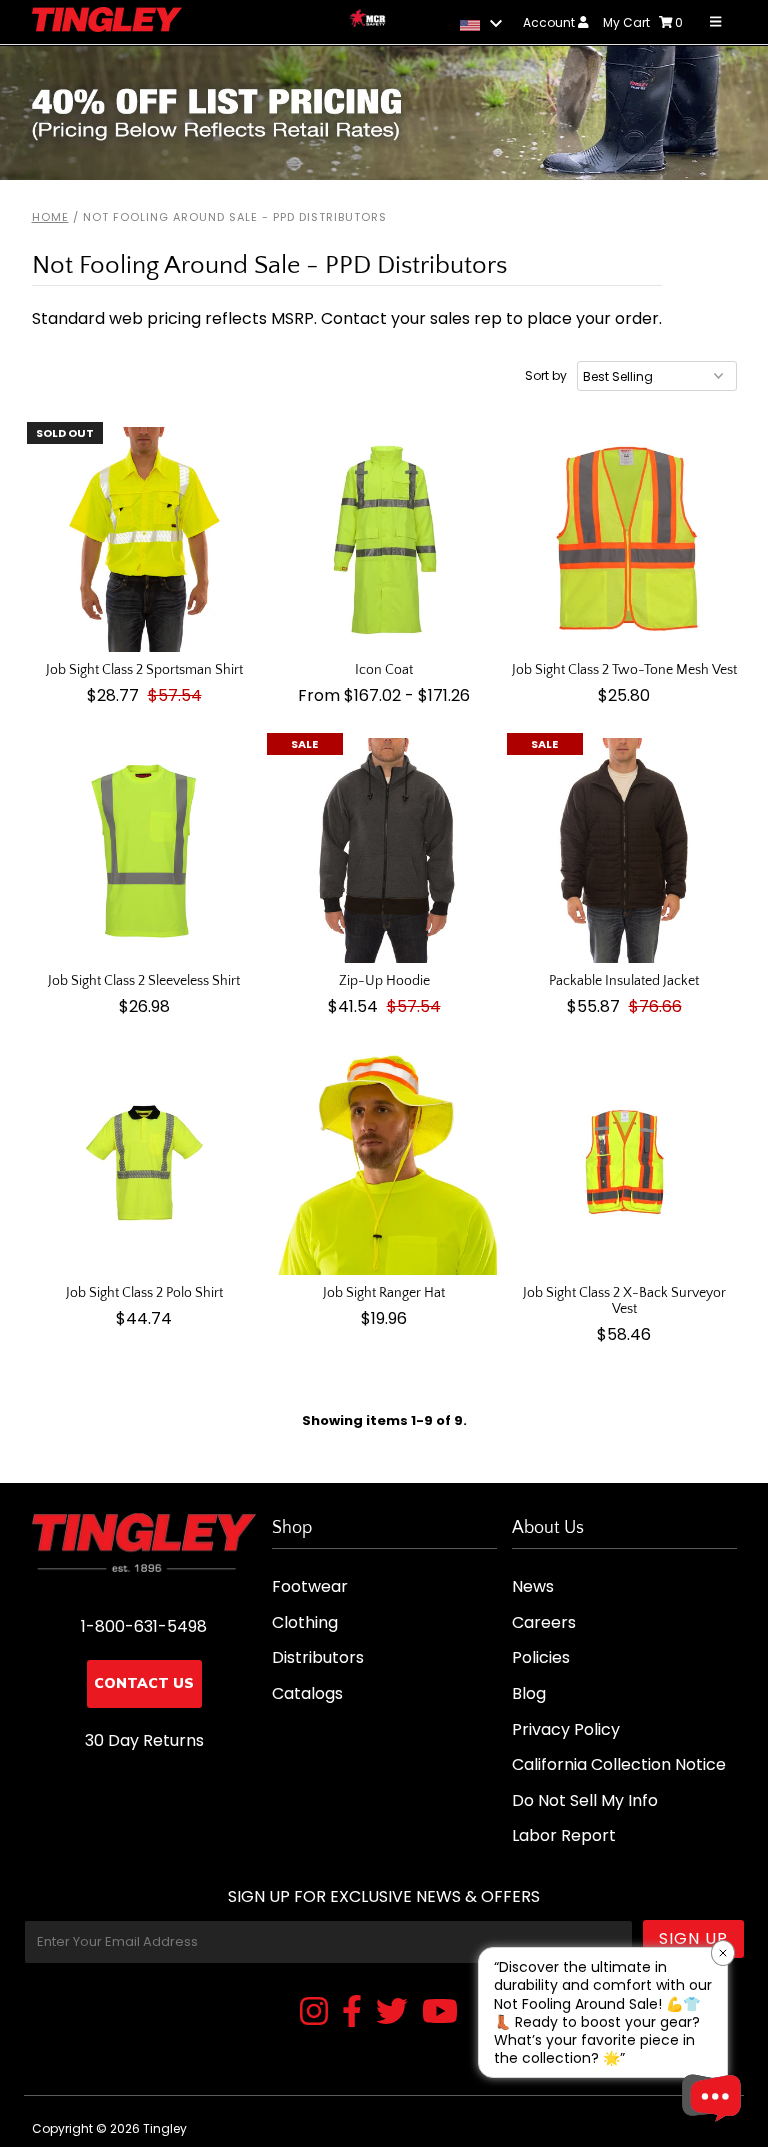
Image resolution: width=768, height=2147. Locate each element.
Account (550, 22)
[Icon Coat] (384, 539)
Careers (544, 1622)
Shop (292, 1528)
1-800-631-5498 (144, 1626)
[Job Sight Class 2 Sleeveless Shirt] (144, 850)
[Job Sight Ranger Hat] (384, 1162)
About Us (548, 1528)
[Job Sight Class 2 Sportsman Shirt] (144, 539)
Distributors (318, 1657)
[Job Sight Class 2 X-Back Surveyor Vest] (624, 1162)
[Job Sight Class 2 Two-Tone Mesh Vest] (624, 539)
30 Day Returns (144, 1740)
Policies (541, 1657)
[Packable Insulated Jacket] (624, 850)
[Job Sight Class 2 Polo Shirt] (144, 1162)
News (533, 1586)
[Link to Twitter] (392, 2013)
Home (50, 217)
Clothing (305, 1622)
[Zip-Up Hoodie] (384, 850)
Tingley (165, 2128)
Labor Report (564, 1835)
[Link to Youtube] (440, 2013)
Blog (529, 1693)
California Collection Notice (619, 1764)
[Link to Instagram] (314, 2013)
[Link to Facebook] (352, 2013)
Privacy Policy (566, 1729)
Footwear (310, 1586)
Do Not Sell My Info (585, 1800)
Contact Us (144, 1683)
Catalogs (307, 1693)
